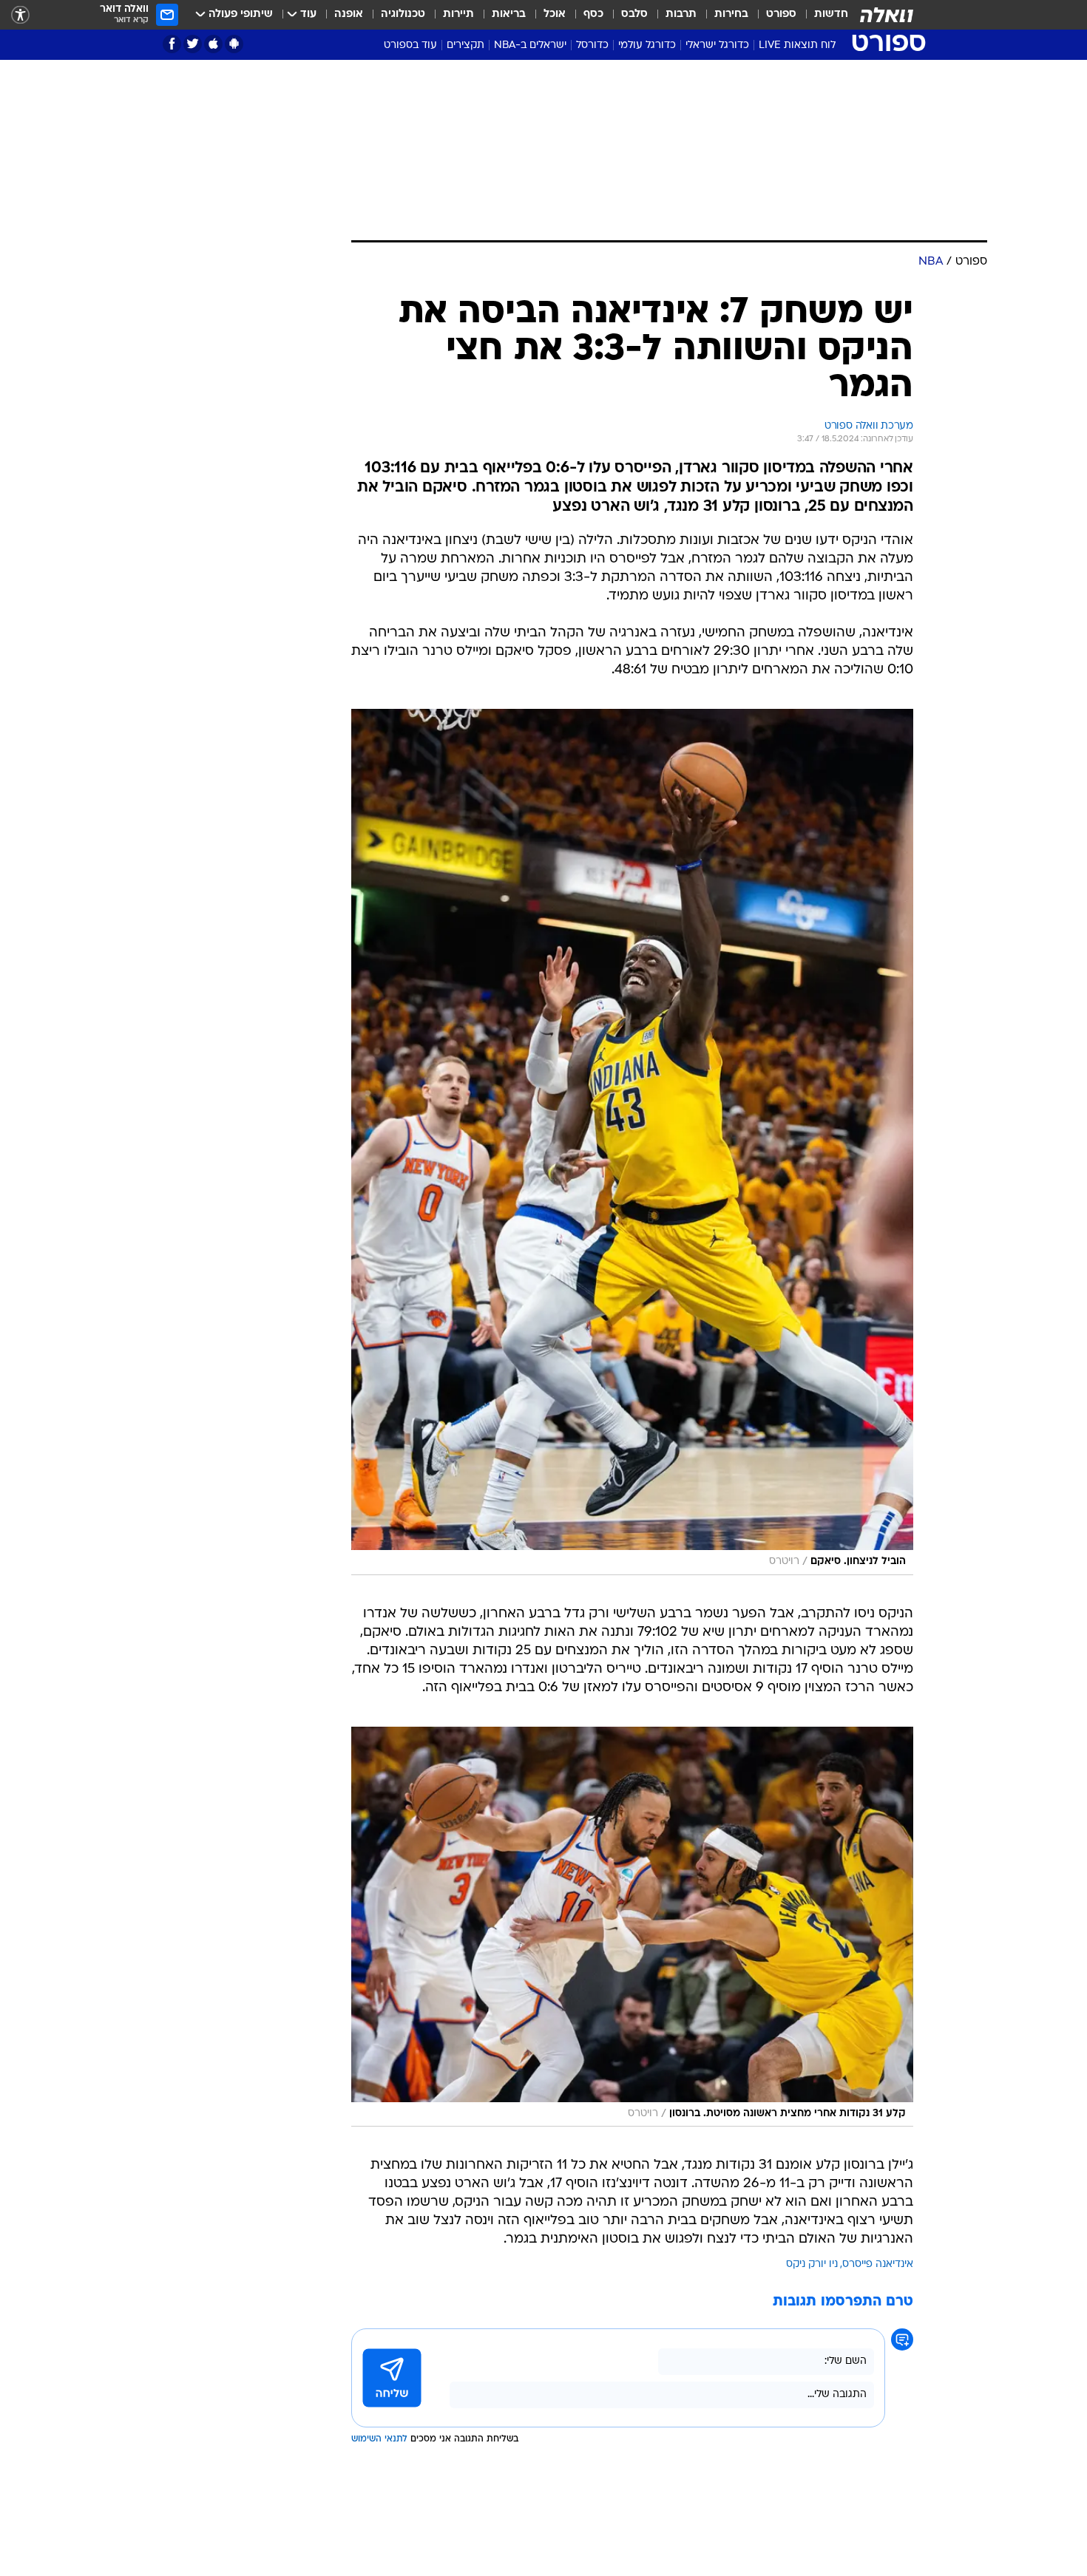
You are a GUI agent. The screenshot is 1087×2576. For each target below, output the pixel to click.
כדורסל (592, 45)
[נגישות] (20, 15)
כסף (593, 14)
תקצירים (465, 45)
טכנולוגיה (403, 14)
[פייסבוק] (172, 44)
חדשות (831, 14)
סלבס (634, 14)
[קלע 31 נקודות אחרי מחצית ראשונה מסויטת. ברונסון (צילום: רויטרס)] (632, 1927)
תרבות (681, 14)
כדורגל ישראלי (717, 45)
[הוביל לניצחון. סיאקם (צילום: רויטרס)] (632, 1142)
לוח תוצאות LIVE (797, 45)
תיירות (458, 14)
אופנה (349, 14)
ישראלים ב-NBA (530, 45)
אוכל (555, 14)
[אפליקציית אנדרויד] (234, 44)
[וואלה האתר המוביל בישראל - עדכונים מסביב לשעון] (887, 15)
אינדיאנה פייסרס (878, 2264)
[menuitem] (822, 15)
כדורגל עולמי (647, 45)
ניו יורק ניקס (812, 2264)
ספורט (781, 14)
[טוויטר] (193, 44)
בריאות (509, 14)
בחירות (731, 14)
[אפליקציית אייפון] (213, 44)
